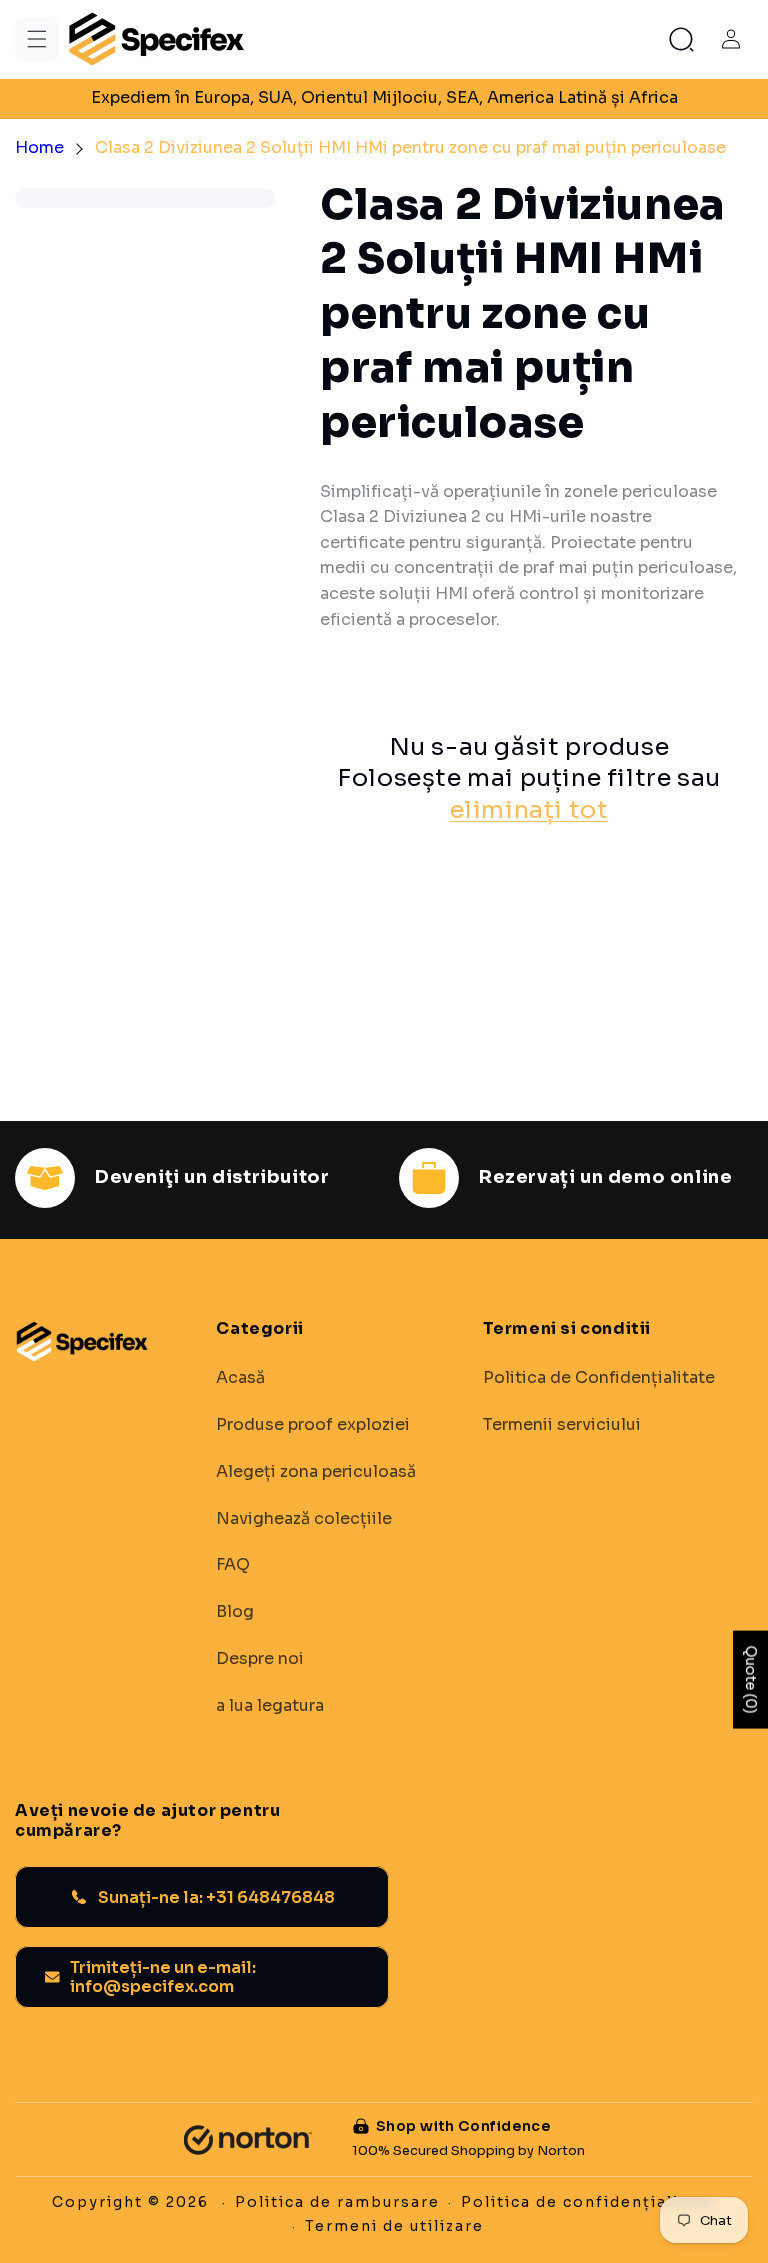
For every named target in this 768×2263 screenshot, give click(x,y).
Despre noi (260, 1659)
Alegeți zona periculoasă (316, 1472)
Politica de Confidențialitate (599, 1378)
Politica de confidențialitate (588, 2202)
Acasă (240, 1378)
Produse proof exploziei (313, 1425)
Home (39, 147)
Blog (235, 1612)
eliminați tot (529, 810)
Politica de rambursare (337, 2202)
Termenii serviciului (562, 1425)
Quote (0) (751, 1680)
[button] (37, 39)
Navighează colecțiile (304, 1519)
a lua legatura (270, 1706)
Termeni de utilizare (394, 2226)
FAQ (233, 1565)
